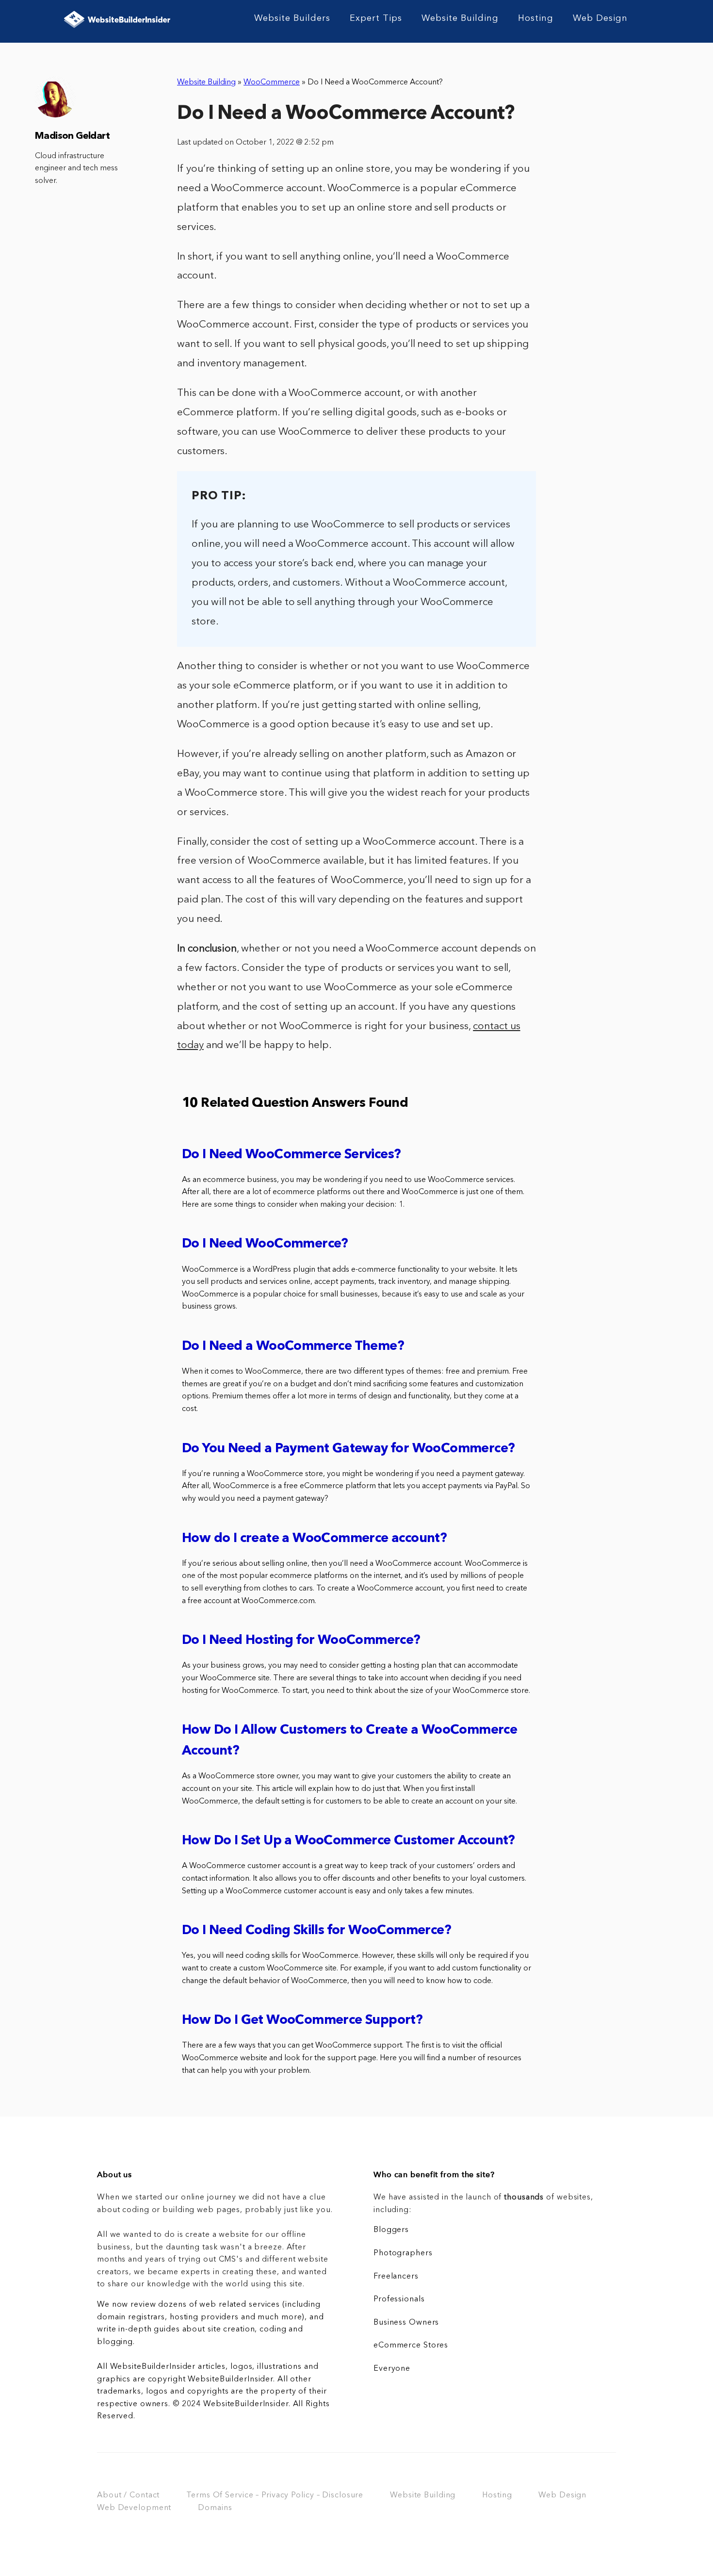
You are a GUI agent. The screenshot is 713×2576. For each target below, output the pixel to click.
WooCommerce (272, 82)
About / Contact (128, 2495)
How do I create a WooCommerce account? (314, 1539)
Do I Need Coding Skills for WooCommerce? (316, 1931)
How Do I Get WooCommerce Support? (302, 2021)
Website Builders (292, 18)
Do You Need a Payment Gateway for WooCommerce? (348, 1449)
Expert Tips (376, 18)
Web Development (134, 2508)
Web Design (600, 18)
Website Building (460, 18)
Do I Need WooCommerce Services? (291, 1155)
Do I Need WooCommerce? (265, 1244)
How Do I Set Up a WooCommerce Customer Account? (348, 1841)
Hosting (536, 18)
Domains (215, 2508)
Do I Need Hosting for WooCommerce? (301, 1641)
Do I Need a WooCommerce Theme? (293, 1347)
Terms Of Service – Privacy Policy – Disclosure (275, 2495)
